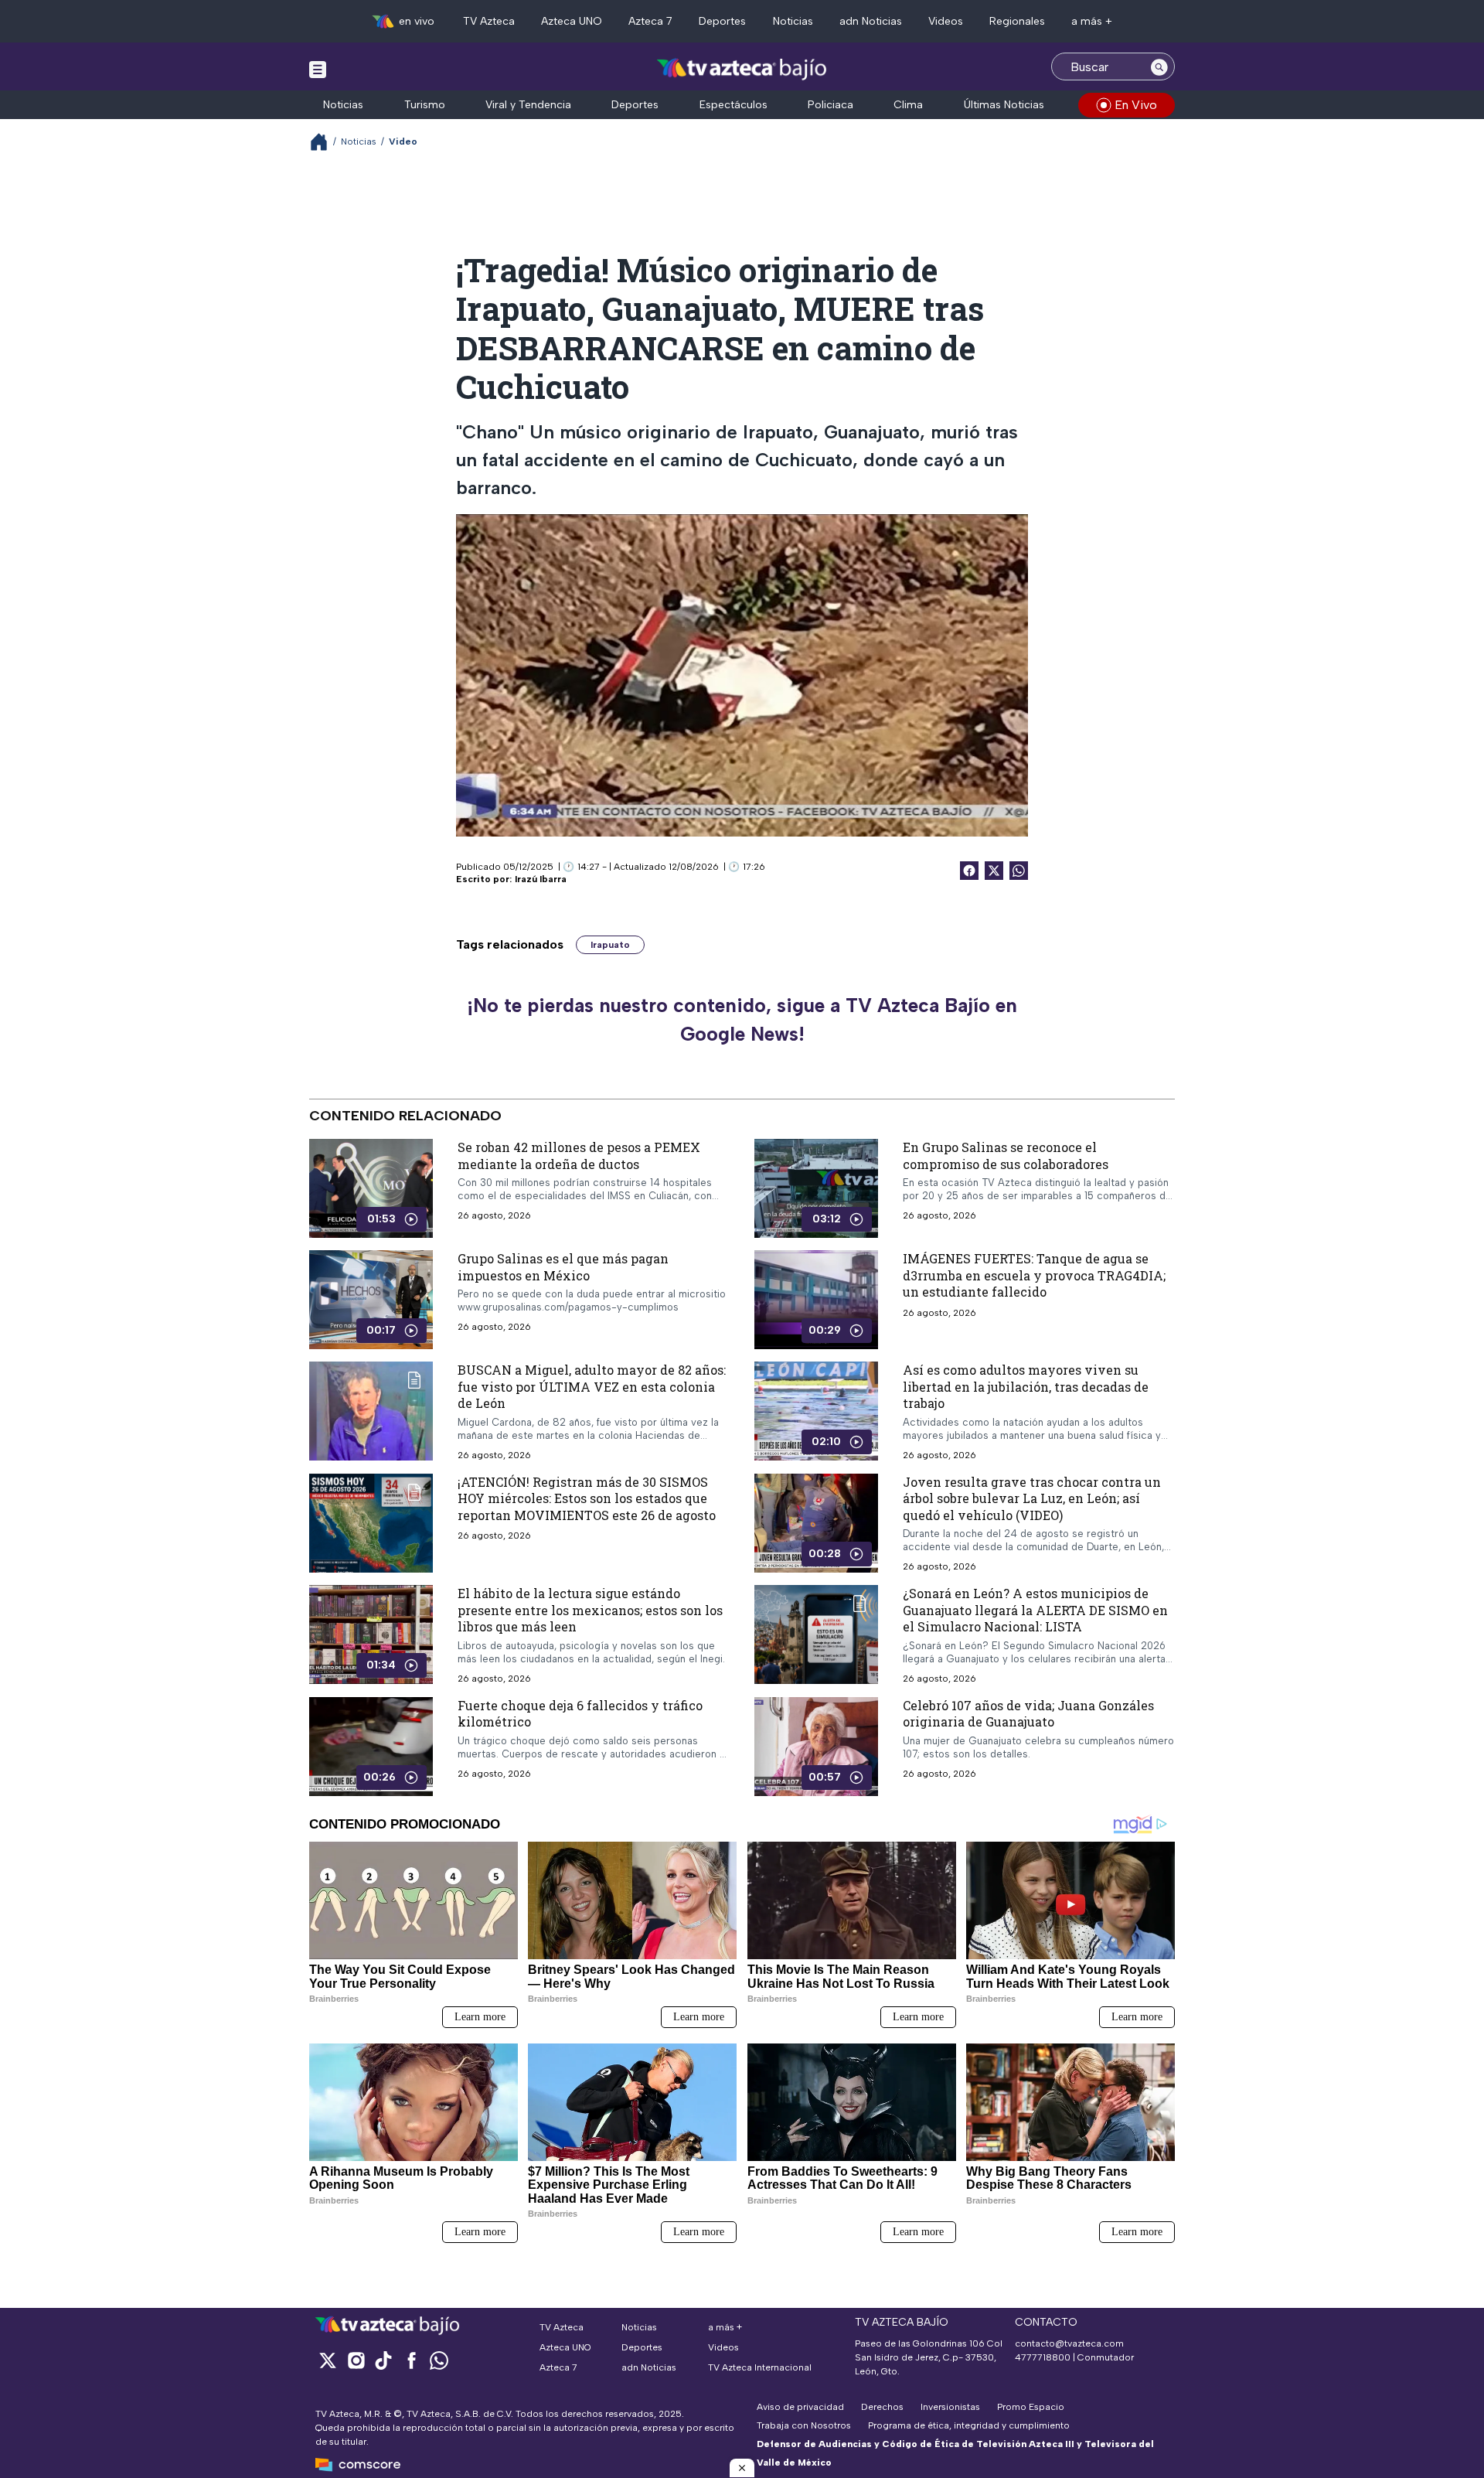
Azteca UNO (572, 21)
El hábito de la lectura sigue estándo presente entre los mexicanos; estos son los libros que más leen (590, 1610)
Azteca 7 (650, 21)
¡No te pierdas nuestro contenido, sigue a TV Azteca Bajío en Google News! (742, 1020)
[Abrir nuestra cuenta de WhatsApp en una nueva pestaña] (439, 2360)
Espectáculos (733, 105)
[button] (742, 2468)
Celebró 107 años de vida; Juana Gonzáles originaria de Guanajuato (1028, 1713)
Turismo (425, 105)
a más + (1092, 21)
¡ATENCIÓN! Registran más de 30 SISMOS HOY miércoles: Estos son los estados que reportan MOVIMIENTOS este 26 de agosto (587, 1498)
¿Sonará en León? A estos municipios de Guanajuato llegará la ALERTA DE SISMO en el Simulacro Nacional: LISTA (1035, 1610)
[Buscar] (1159, 66)
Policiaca (830, 105)
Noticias (793, 21)
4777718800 (1043, 2357)
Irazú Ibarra (541, 879)
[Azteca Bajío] (742, 68)
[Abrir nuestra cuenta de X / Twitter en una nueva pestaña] (328, 2360)
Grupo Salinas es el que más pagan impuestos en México (563, 1267)
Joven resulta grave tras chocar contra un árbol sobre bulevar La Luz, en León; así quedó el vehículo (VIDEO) (1032, 1498)
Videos (946, 21)
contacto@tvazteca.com (1069, 2343)
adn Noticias (871, 21)
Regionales (1017, 21)
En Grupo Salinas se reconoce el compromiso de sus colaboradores (1006, 1155)
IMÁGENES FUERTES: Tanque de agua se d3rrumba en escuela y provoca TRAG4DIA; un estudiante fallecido (1034, 1275)
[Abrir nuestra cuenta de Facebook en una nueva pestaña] (411, 2360)
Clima (908, 105)
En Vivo (1136, 105)
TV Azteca (489, 21)
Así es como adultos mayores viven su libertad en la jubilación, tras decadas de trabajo (1026, 1386)
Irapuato (610, 945)
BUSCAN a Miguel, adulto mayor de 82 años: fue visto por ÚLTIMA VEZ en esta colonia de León (592, 1386)
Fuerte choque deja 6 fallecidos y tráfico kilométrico (580, 1713)
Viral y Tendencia (528, 105)
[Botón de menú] (318, 69)
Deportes (722, 21)
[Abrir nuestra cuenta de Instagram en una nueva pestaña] (356, 2360)
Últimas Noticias (1004, 105)
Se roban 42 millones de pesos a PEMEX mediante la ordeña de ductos (579, 1155)
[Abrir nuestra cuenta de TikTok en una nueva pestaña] (383, 2360)
